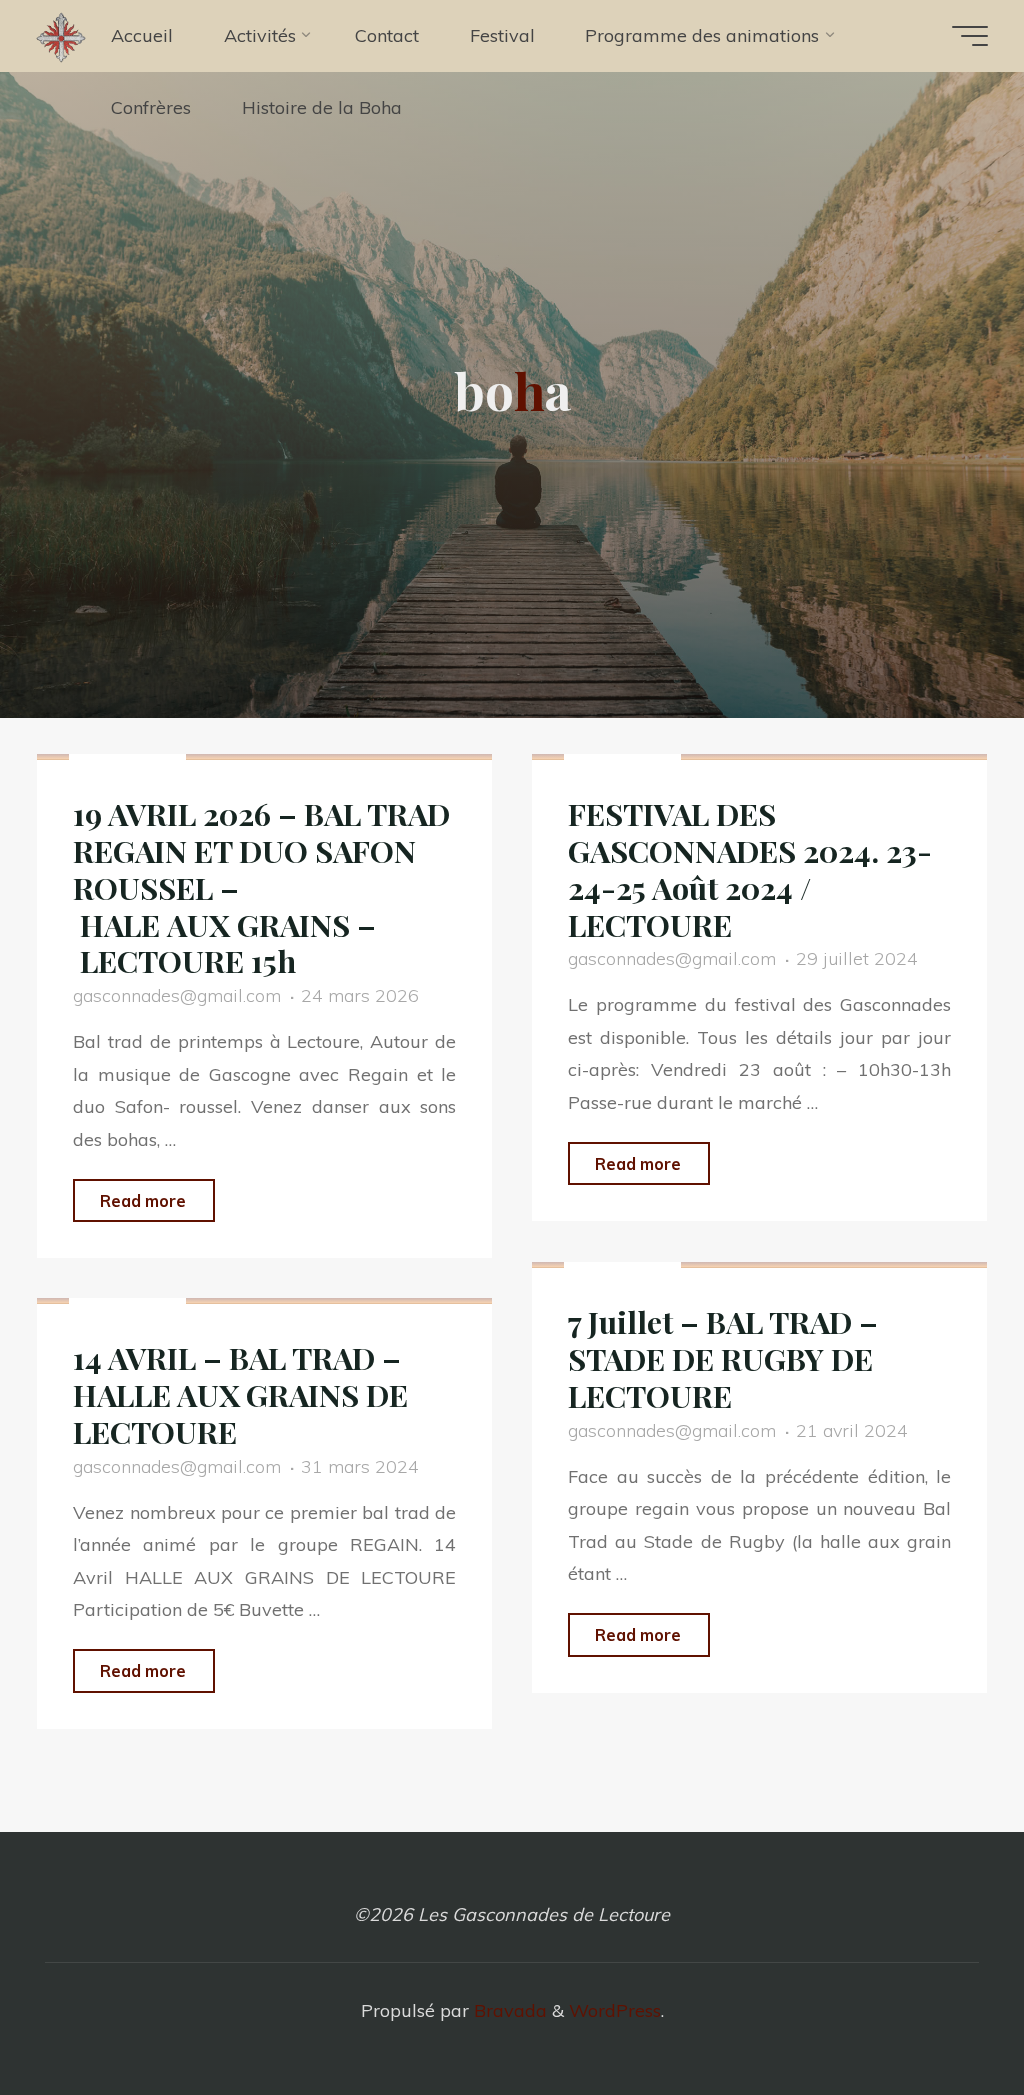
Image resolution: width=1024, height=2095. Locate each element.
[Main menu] (970, 36)
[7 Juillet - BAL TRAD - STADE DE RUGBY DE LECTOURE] (759, 1265)
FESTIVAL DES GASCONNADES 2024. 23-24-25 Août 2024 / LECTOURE (750, 869)
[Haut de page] (946, 2017)
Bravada (508, 2010)
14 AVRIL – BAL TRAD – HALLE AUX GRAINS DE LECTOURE (240, 1394)
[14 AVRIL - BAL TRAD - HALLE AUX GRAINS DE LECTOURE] (264, 1301)
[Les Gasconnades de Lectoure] (61, 35)
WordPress (615, 2010)
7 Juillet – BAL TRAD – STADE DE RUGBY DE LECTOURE (723, 1358)
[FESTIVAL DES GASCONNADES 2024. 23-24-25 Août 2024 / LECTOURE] (759, 757)
